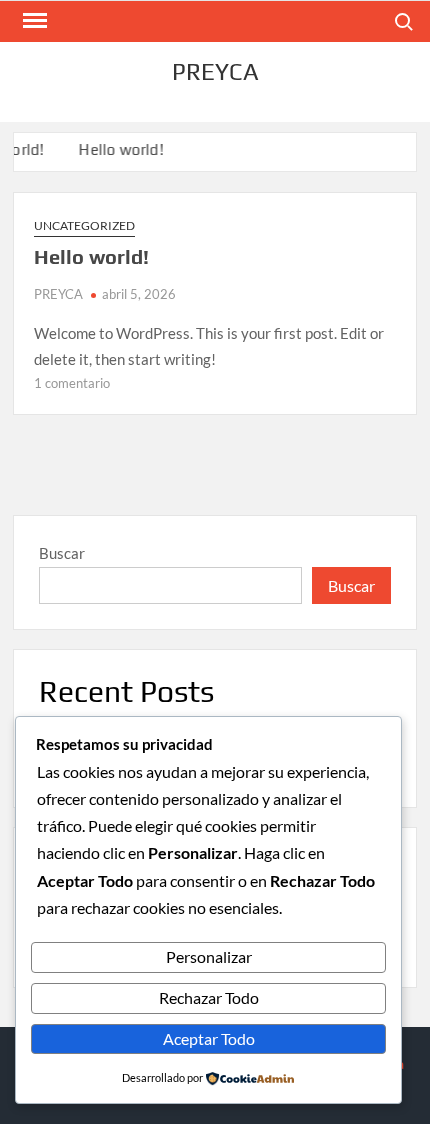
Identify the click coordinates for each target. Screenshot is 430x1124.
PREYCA (215, 71)
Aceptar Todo (209, 1038)
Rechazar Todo (209, 997)
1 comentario (72, 383)
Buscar (62, 553)
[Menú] (33, 21)
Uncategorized (84, 225)
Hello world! (119, 149)
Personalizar (209, 956)
